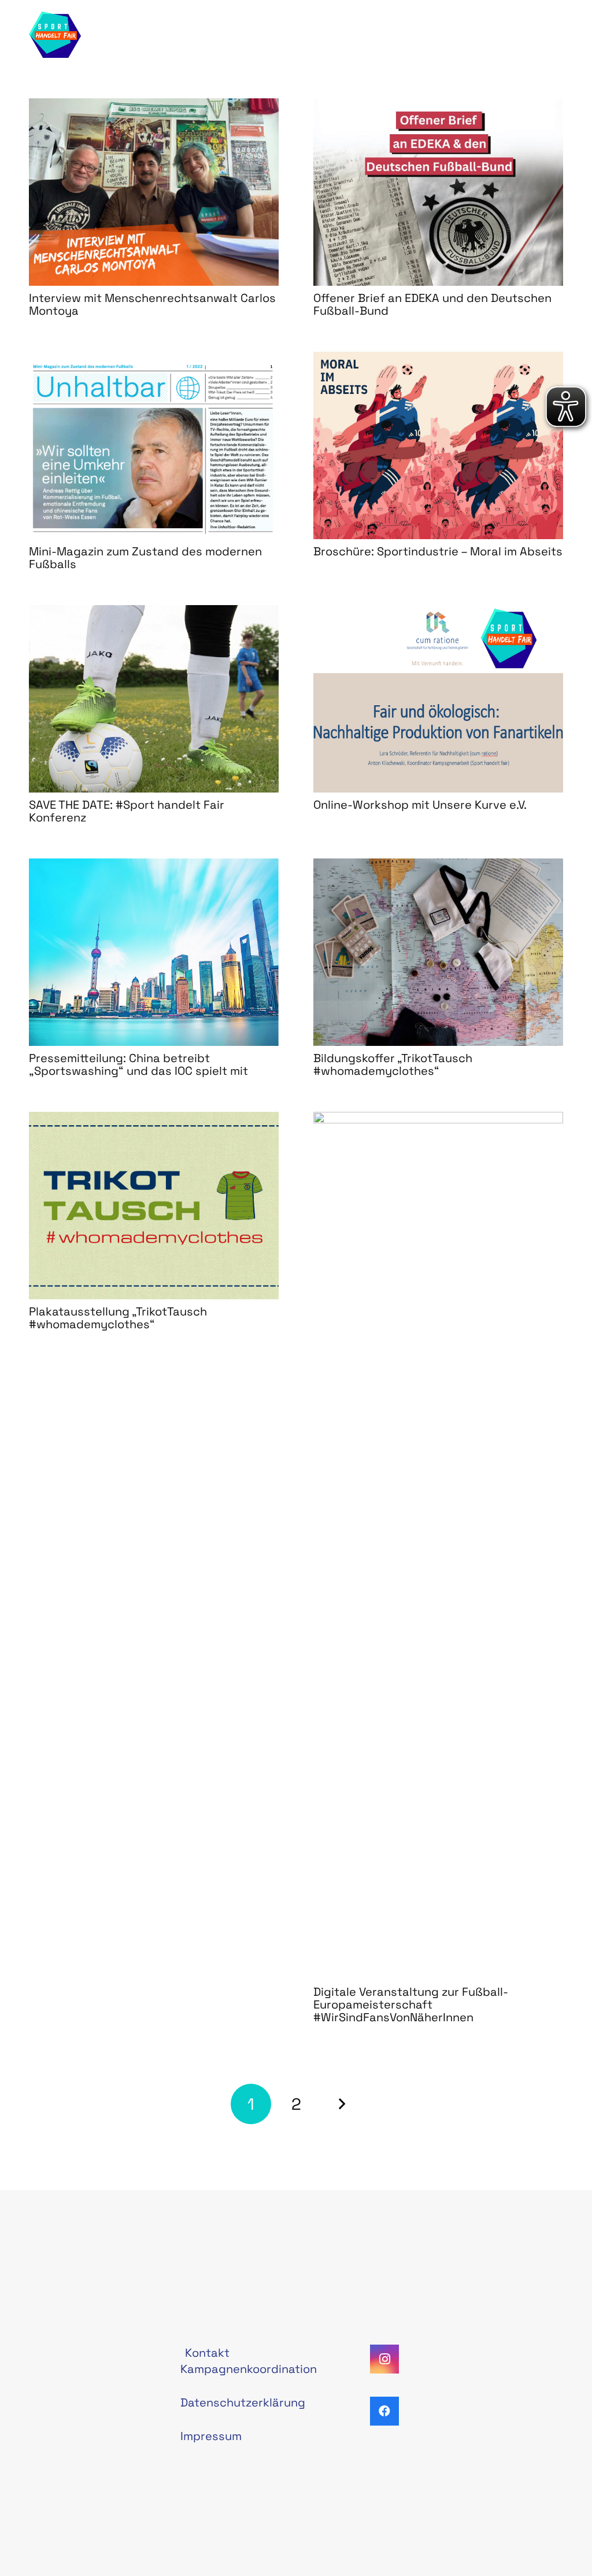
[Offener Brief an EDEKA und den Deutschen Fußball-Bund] (438, 192)
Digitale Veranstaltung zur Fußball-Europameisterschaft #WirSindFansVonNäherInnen (411, 2004)
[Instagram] (384, 2359)
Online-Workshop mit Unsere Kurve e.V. (420, 805)
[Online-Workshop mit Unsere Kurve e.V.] (438, 699)
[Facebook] (384, 2411)
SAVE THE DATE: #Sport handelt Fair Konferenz (127, 811)
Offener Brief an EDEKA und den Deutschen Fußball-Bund (432, 304)
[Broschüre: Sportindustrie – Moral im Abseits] (438, 445)
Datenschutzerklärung (243, 2402)
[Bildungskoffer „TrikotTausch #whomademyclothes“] (438, 952)
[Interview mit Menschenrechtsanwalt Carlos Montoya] (154, 192)
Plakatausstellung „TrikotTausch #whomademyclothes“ (118, 1318)
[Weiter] (341, 2104)
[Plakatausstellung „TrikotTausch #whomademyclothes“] (154, 1206)
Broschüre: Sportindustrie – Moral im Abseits (438, 551)
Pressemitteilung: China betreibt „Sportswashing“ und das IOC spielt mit (138, 1064)
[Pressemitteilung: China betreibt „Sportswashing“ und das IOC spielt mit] (154, 952)
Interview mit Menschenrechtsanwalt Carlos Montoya (152, 304)
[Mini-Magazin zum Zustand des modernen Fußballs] (154, 445)
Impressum (211, 2436)
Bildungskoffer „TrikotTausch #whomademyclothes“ (393, 1064)
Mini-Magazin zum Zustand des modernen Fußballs (145, 558)
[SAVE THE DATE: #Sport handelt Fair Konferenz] (154, 699)
